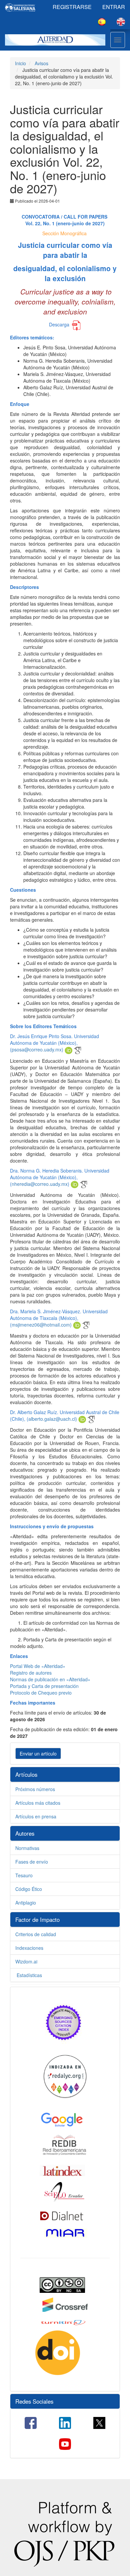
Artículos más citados (38, 1803)
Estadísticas (29, 1975)
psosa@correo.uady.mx (37, 1049)
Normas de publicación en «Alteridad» (50, 1679)
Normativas (27, 1848)
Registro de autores (31, 1673)
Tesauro (24, 1875)
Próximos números (35, 1789)
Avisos (41, 63)
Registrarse (72, 7)
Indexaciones (29, 1948)
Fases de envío (32, 1862)
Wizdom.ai (26, 1961)
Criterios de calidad (36, 1934)
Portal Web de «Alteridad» (38, 1666)
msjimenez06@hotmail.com (41, 1325)
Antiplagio (26, 1903)
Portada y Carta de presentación (44, 1686)
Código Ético (29, 1889)
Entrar (114, 7)
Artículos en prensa (36, 1816)
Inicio (20, 63)
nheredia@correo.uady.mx (40, 1184)
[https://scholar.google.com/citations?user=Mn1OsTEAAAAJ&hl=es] (77, 1049)
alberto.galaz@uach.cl (52, 1419)
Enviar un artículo (38, 1753)
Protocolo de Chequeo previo (41, 1693)
